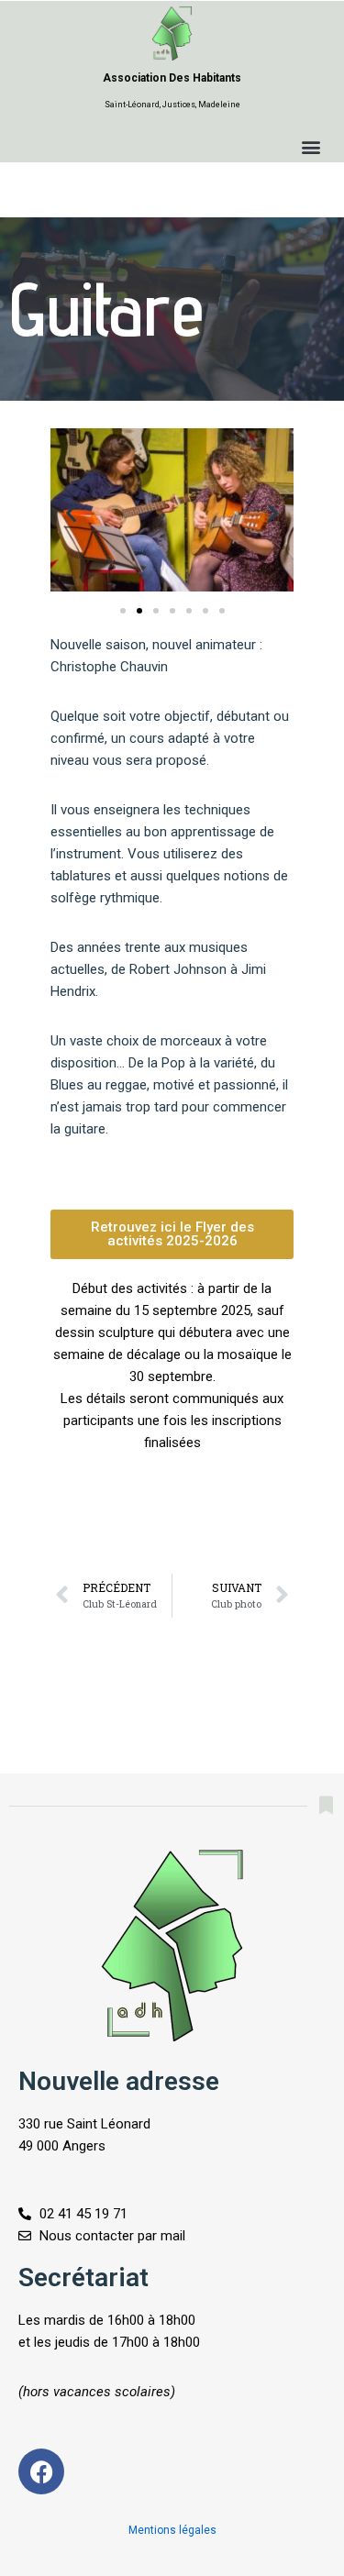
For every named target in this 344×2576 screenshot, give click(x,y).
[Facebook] (41, 2471)
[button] (311, 147)
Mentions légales (172, 2530)
